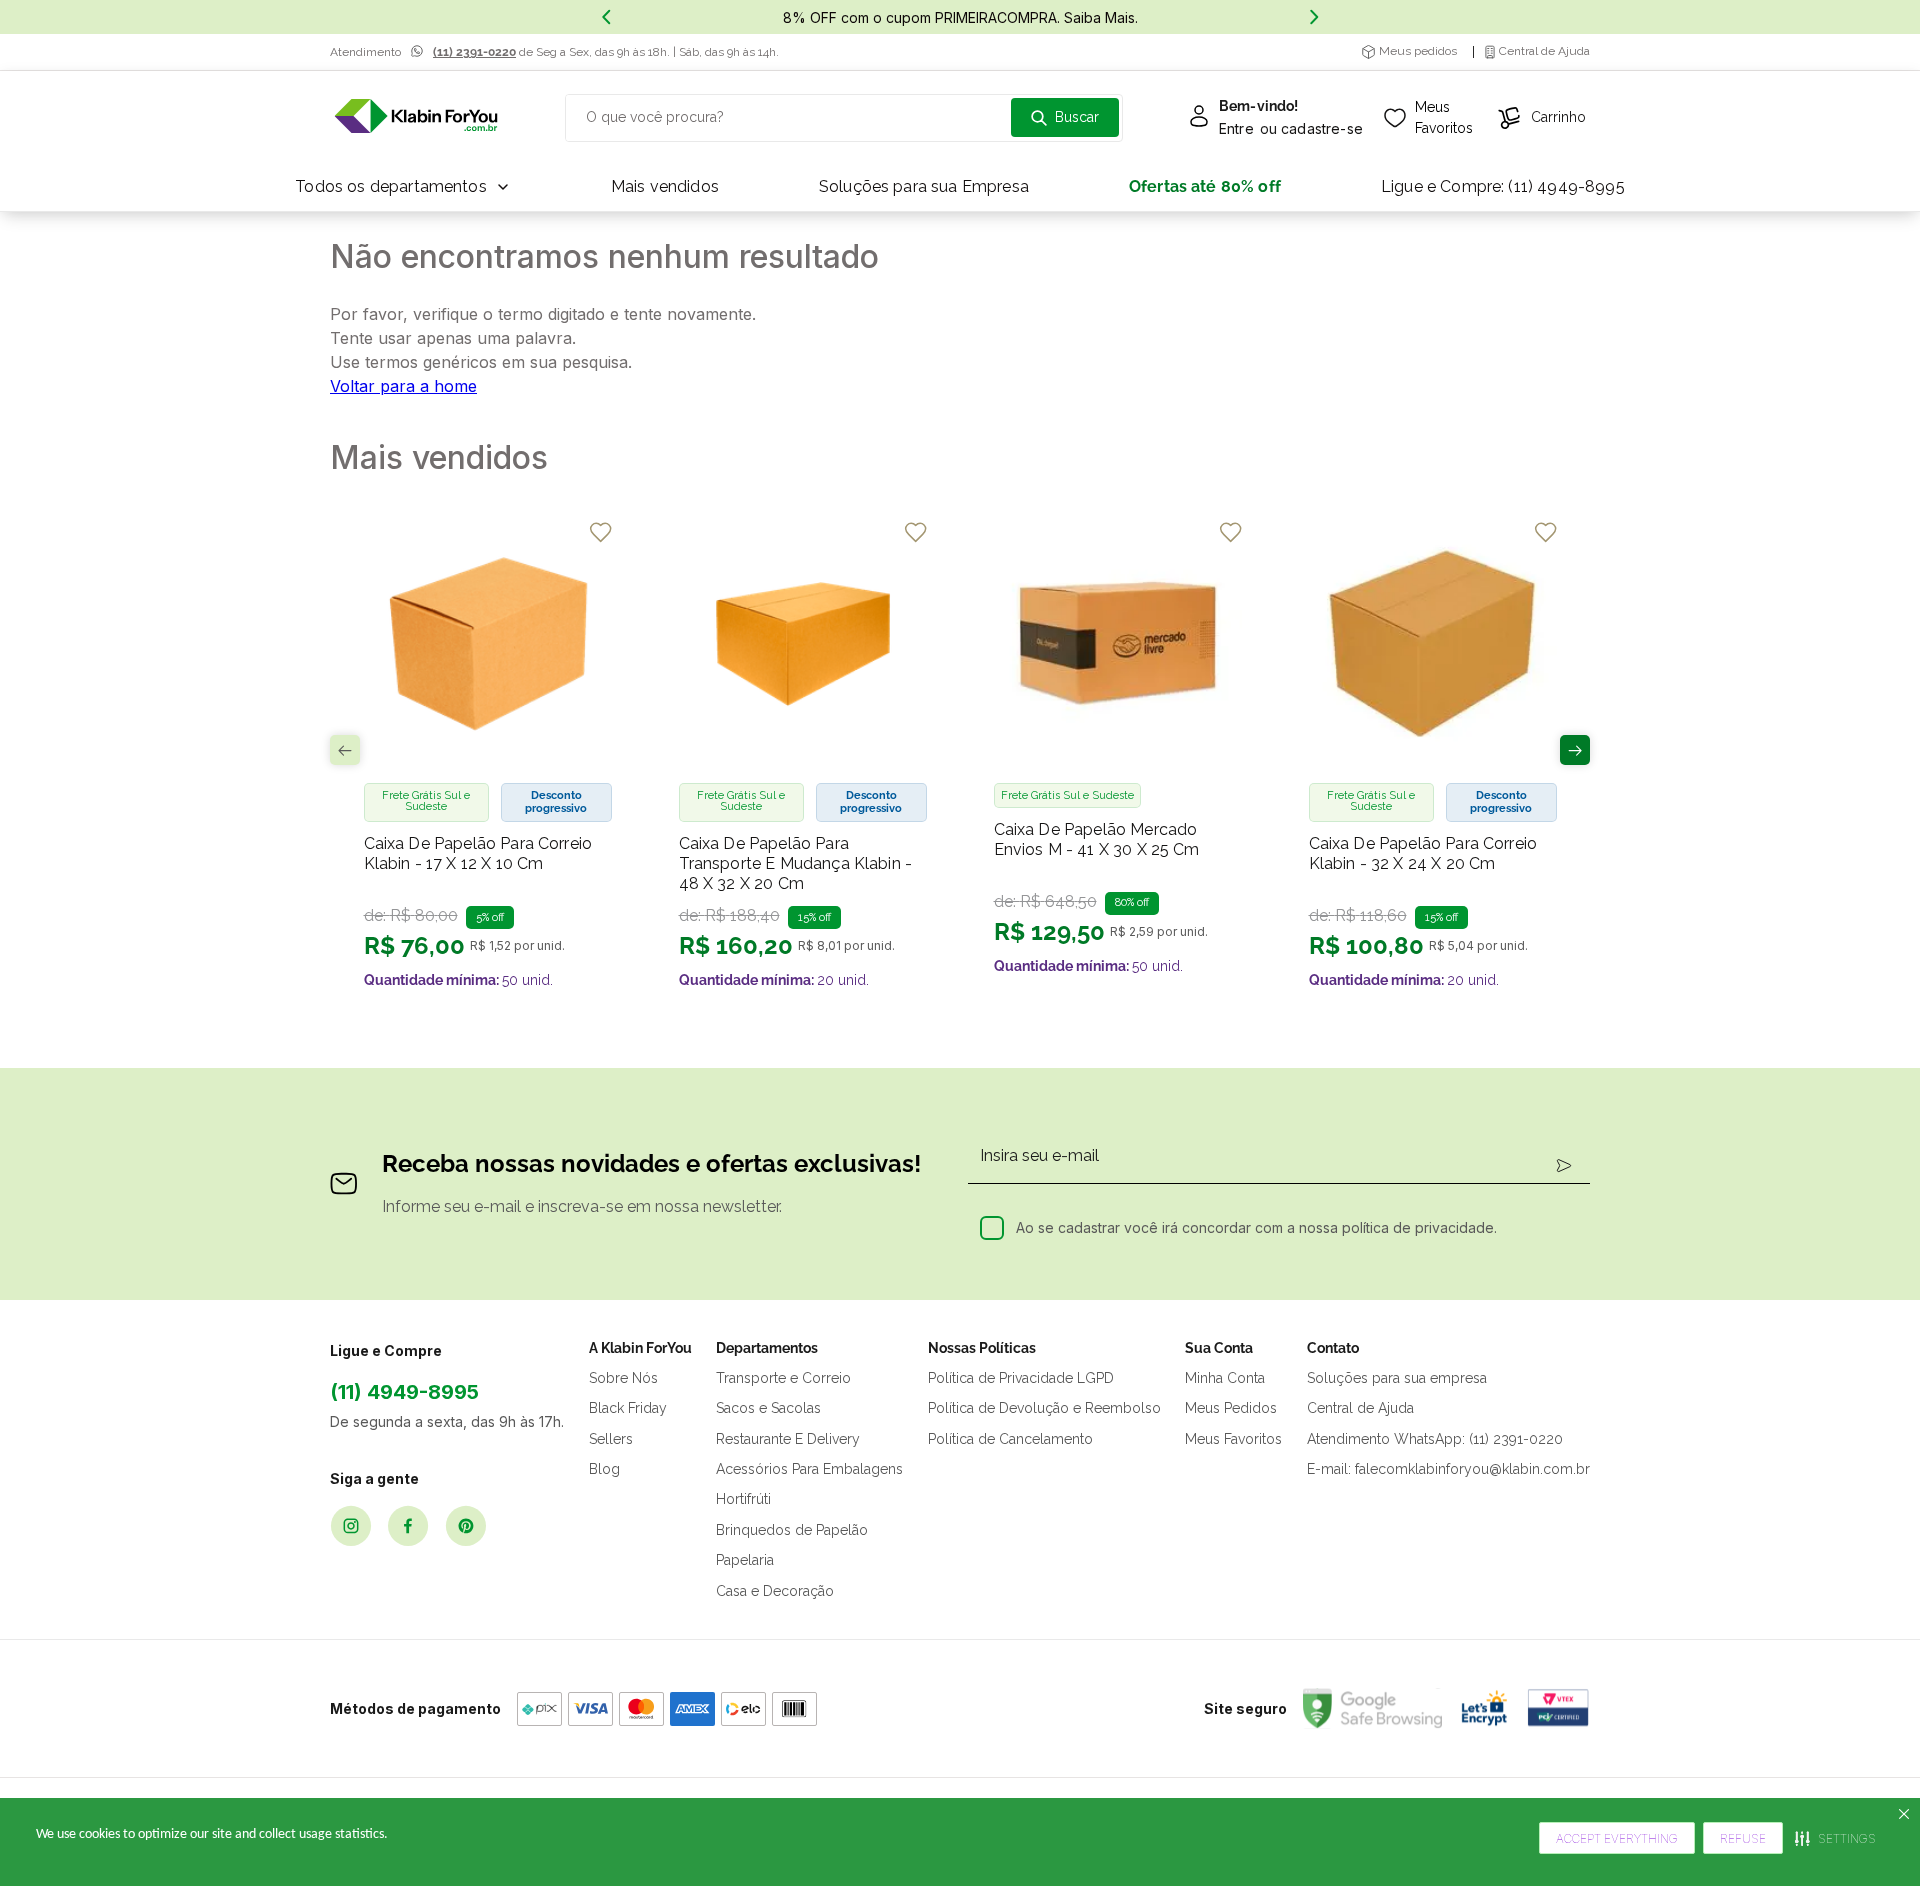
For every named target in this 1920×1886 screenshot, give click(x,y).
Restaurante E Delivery (788, 1439)
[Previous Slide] (606, 17)
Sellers (611, 1439)
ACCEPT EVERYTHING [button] (1617, 1838)
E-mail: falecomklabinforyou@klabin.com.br (1448, 1469)
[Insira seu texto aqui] (416, 117)
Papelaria (745, 1560)
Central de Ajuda (1360, 1408)
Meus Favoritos (1233, 1439)
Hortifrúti (743, 1499)
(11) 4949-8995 (404, 1392)
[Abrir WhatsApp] (1870, 1835)
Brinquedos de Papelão (792, 1530)
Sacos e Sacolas (768, 1408)
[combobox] (844, 118)
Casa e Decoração (775, 1591)
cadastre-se (1322, 128)
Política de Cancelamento (1010, 1439)
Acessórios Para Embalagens (809, 1469)
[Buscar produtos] (1065, 117)
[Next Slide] (1314, 17)
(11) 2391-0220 (474, 52)
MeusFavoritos (1444, 117)
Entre (1236, 128)
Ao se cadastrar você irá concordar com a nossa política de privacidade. (1256, 1227)
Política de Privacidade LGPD (1021, 1378)
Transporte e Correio (783, 1378)
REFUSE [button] (1743, 1838)
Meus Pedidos (1231, 1408)
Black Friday (628, 1408)
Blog (604, 1469)
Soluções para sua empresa (1397, 1378)
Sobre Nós (623, 1378)
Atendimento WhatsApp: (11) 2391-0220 (1435, 1439)
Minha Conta (1225, 1378)
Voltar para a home (403, 386)
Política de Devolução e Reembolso (1044, 1408)
